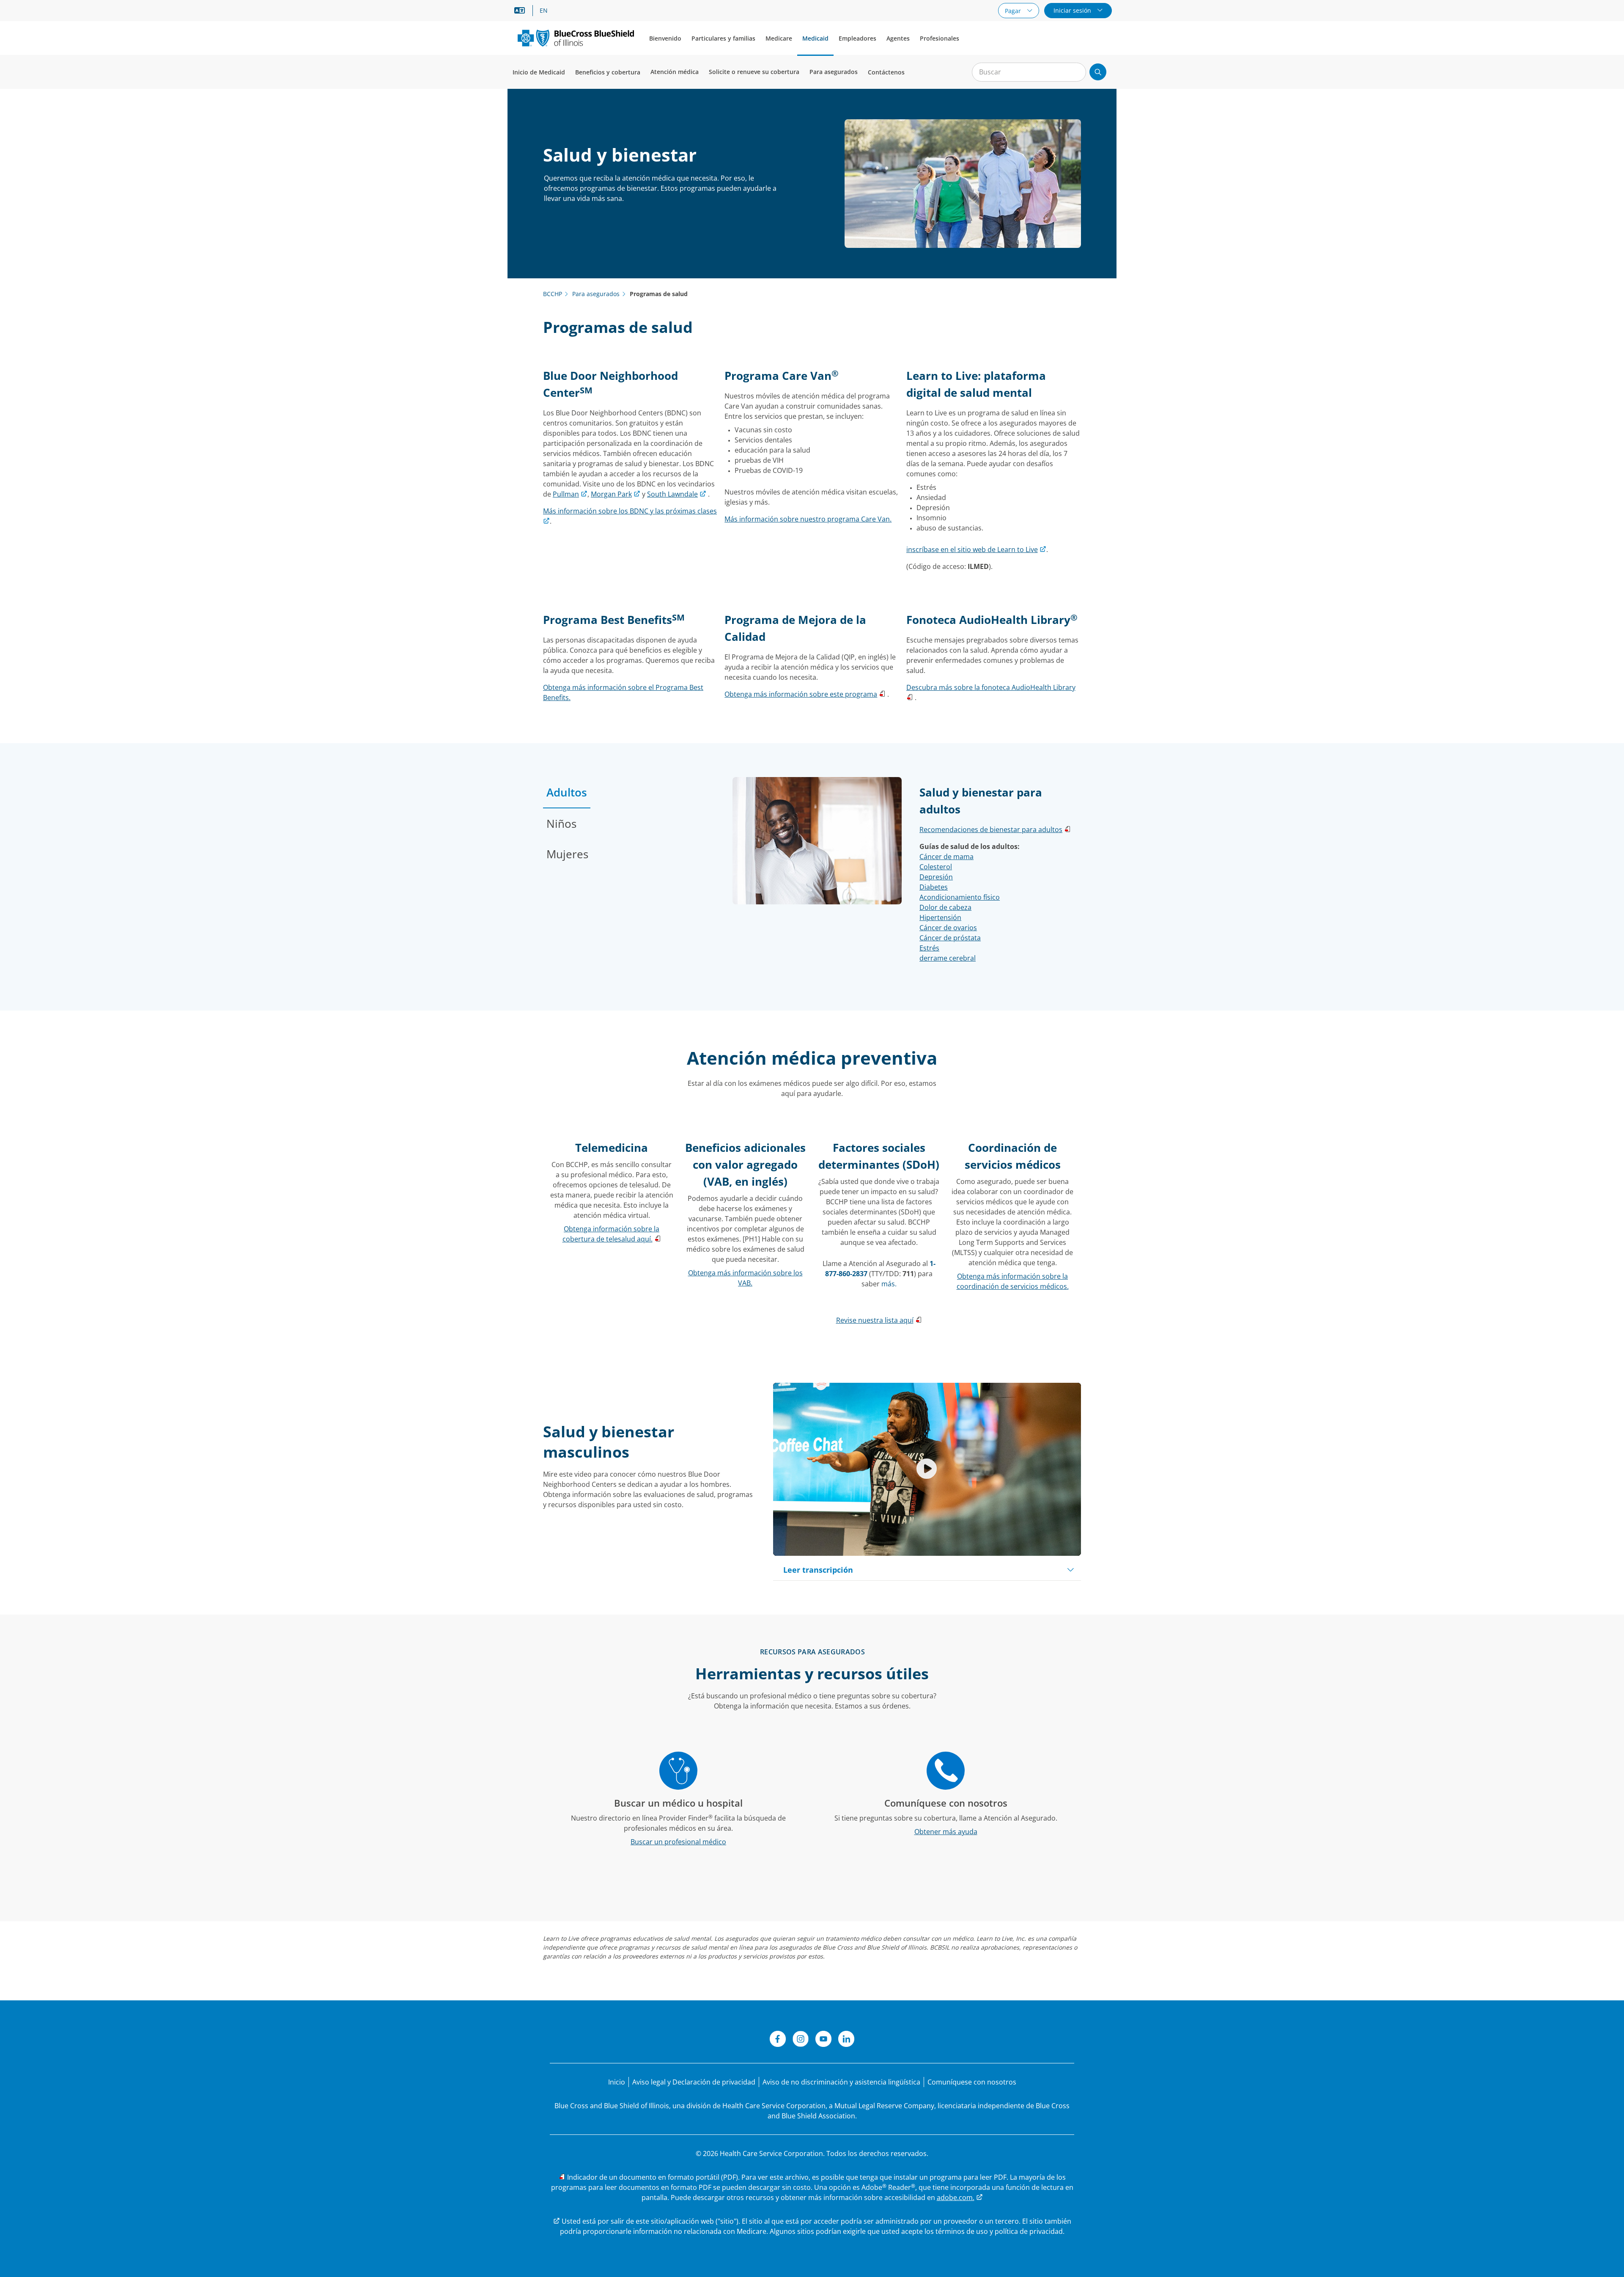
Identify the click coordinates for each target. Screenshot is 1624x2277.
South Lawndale (672, 494)
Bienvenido (665, 38)
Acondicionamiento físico (960, 897)
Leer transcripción (818, 1570)
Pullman (566, 494)
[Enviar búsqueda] (1098, 72)
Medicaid (815, 38)
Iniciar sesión (1073, 10)
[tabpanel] (907, 882)
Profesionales (940, 38)
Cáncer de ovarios (948, 928)
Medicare (779, 38)
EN (544, 11)
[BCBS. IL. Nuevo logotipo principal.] (576, 38)
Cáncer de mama (946, 857)
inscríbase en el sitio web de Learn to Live (972, 549)
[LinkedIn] (846, 2040)
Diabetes (934, 887)
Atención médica (675, 72)
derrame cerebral (948, 958)
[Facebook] (778, 2040)
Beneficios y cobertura (608, 72)
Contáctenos (886, 72)
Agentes (898, 38)
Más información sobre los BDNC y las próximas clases (630, 511)
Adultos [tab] (567, 792)
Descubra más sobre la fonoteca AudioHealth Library (991, 687)
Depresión (936, 877)
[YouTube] (823, 2040)
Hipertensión (940, 917)
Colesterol (936, 867)
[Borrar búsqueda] (1075, 72)
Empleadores (857, 38)
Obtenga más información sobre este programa (801, 694)
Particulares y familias (723, 38)
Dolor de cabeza (945, 907)
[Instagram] (801, 2040)
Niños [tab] (561, 824)
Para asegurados (834, 72)
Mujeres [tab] (567, 854)
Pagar (1014, 11)
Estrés (929, 948)
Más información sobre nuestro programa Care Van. (808, 519)
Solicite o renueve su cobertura (754, 72)
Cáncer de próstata (950, 938)
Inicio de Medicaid (539, 72)
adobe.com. (956, 2197)
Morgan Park (611, 494)
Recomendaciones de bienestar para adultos (991, 829)
